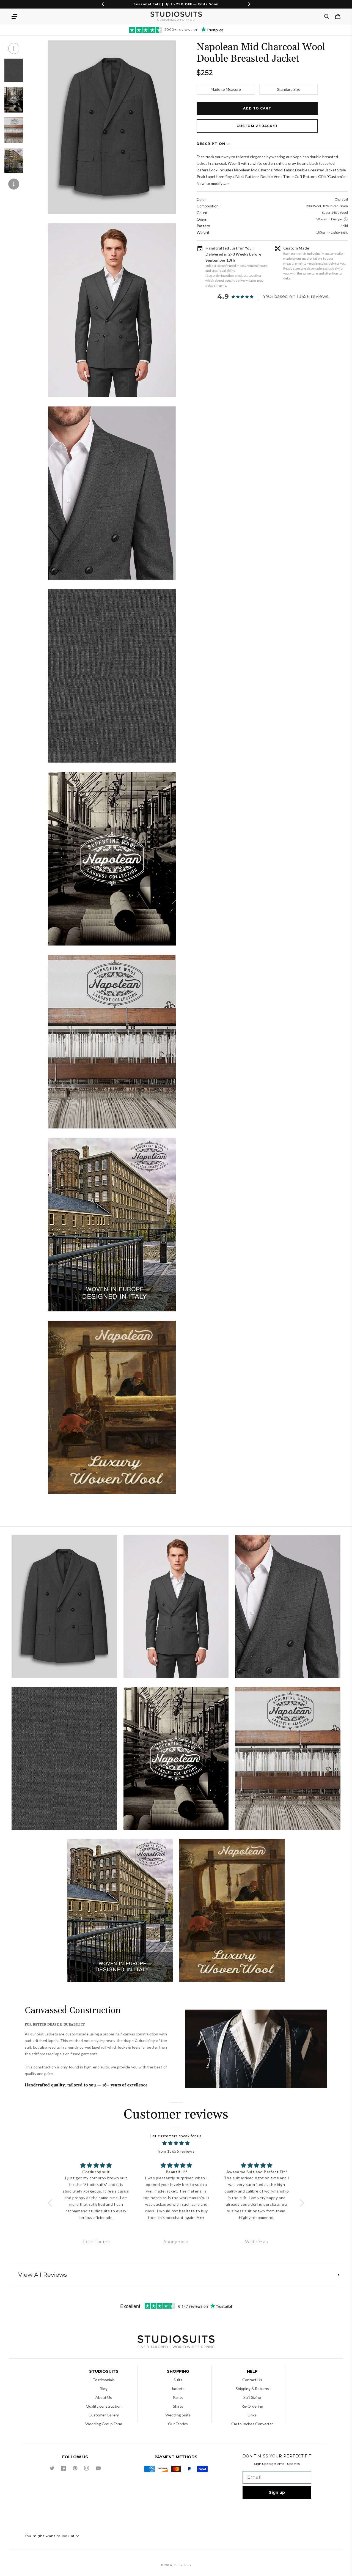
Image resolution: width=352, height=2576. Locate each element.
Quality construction (104, 2406)
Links (252, 2415)
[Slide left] (14, 48)
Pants (178, 2397)
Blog (104, 2389)
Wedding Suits (178, 2415)
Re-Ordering (252, 2406)
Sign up (277, 2492)
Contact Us (252, 2380)
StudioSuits (182, 2565)
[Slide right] (14, 184)
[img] (176, 2143)
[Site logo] (176, 2343)
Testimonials (104, 2380)
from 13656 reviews (176, 2151)
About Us (104, 2397)
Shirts (178, 2406)
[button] (14, 17)
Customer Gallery (104, 2415)
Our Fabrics (178, 2424)
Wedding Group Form (104, 2424)
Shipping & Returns (252, 2389)
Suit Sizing (252, 2397)
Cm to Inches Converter (252, 2424)
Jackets (178, 2389)
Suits (178, 2380)
